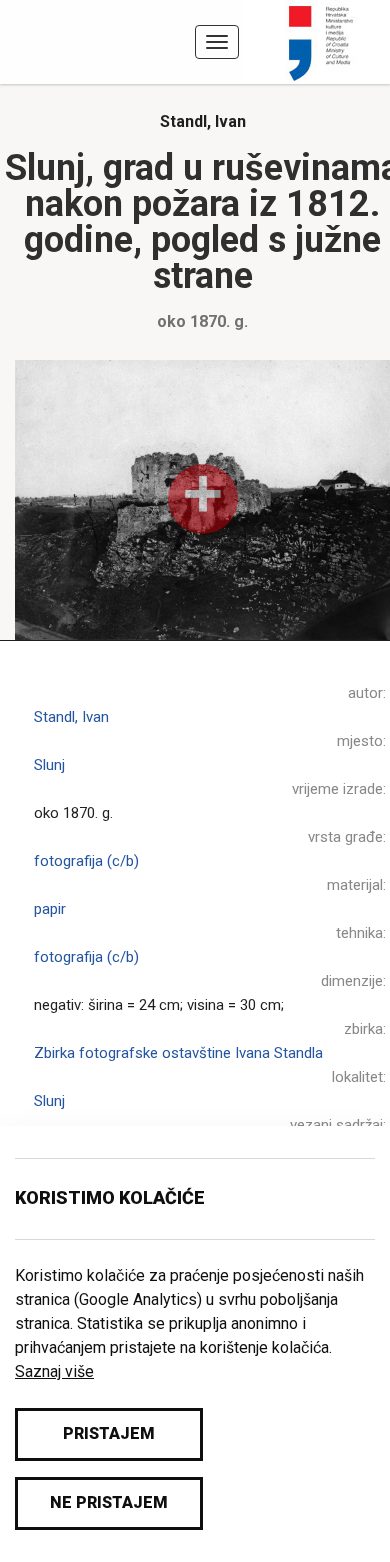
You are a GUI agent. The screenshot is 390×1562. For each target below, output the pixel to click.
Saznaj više (54, 1371)
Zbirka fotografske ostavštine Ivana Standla (178, 1053)
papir (50, 909)
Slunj (49, 765)
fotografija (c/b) (86, 861)
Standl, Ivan (203, 121)
